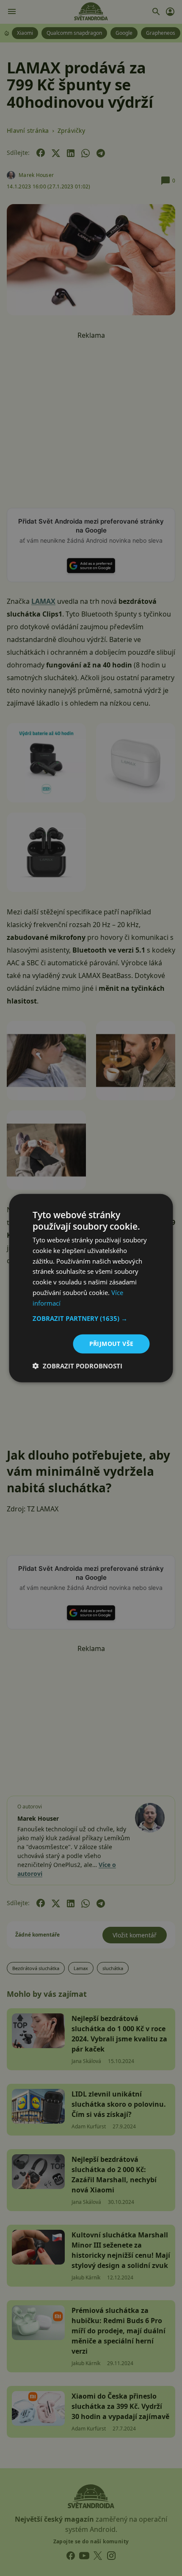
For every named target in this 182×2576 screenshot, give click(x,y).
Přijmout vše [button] (112, 1344)
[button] (91, 1318)
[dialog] (91, 1288)
